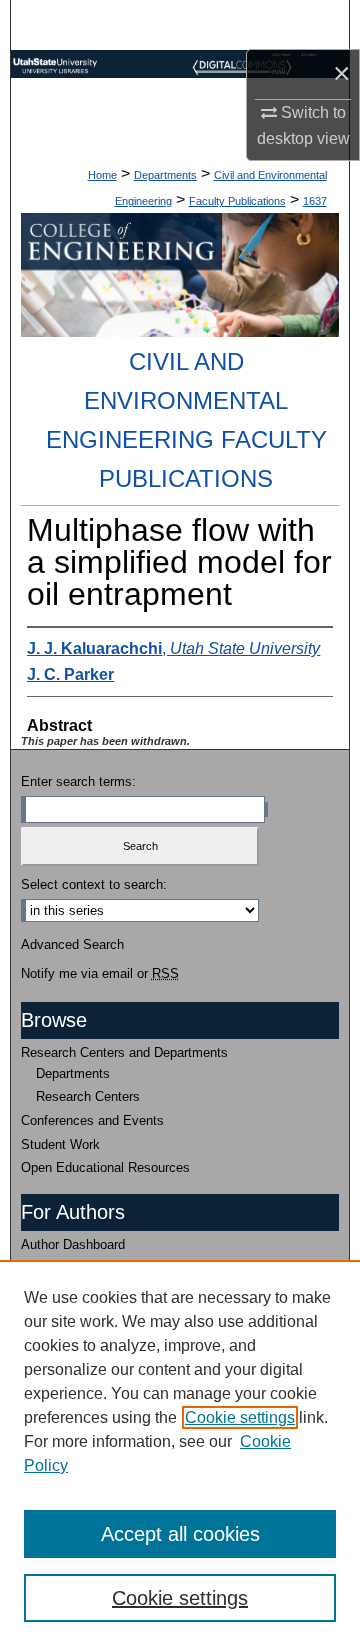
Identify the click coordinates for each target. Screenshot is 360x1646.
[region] (180, 1453)
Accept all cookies (180, 1534)
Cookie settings (240, 1417)
